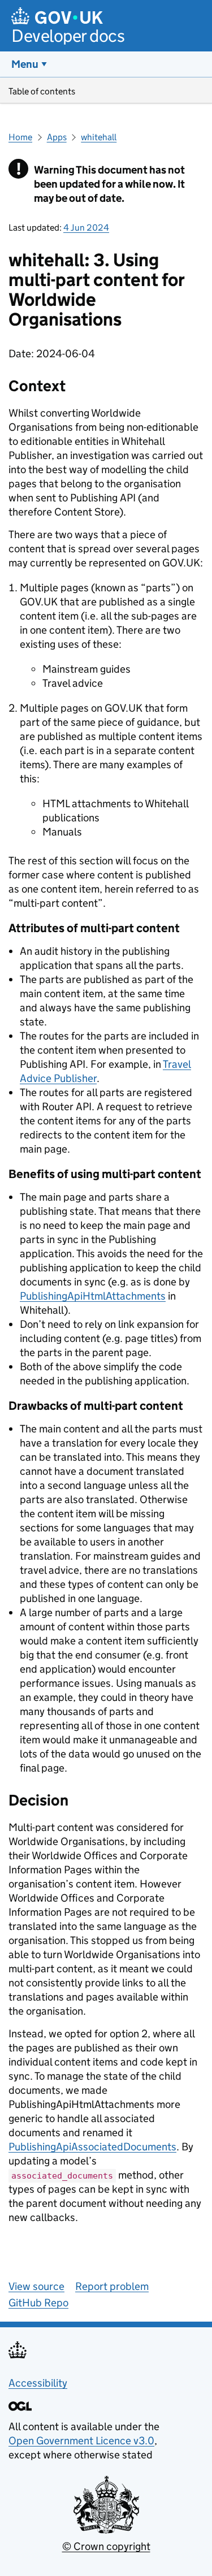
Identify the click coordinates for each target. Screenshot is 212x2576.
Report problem (112, 2286)
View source (36, 2286)
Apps (57, 137)
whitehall (99, 137)
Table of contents (42, 91)
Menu (25, 64)
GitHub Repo (38, 2303)
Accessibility (38, 2383)
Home (20, 137)
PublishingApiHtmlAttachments (93, 1296)
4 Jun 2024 (86, 228)
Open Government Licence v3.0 (81, 2441)
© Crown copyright (106, 2546)
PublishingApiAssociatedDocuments (92, 2147)
